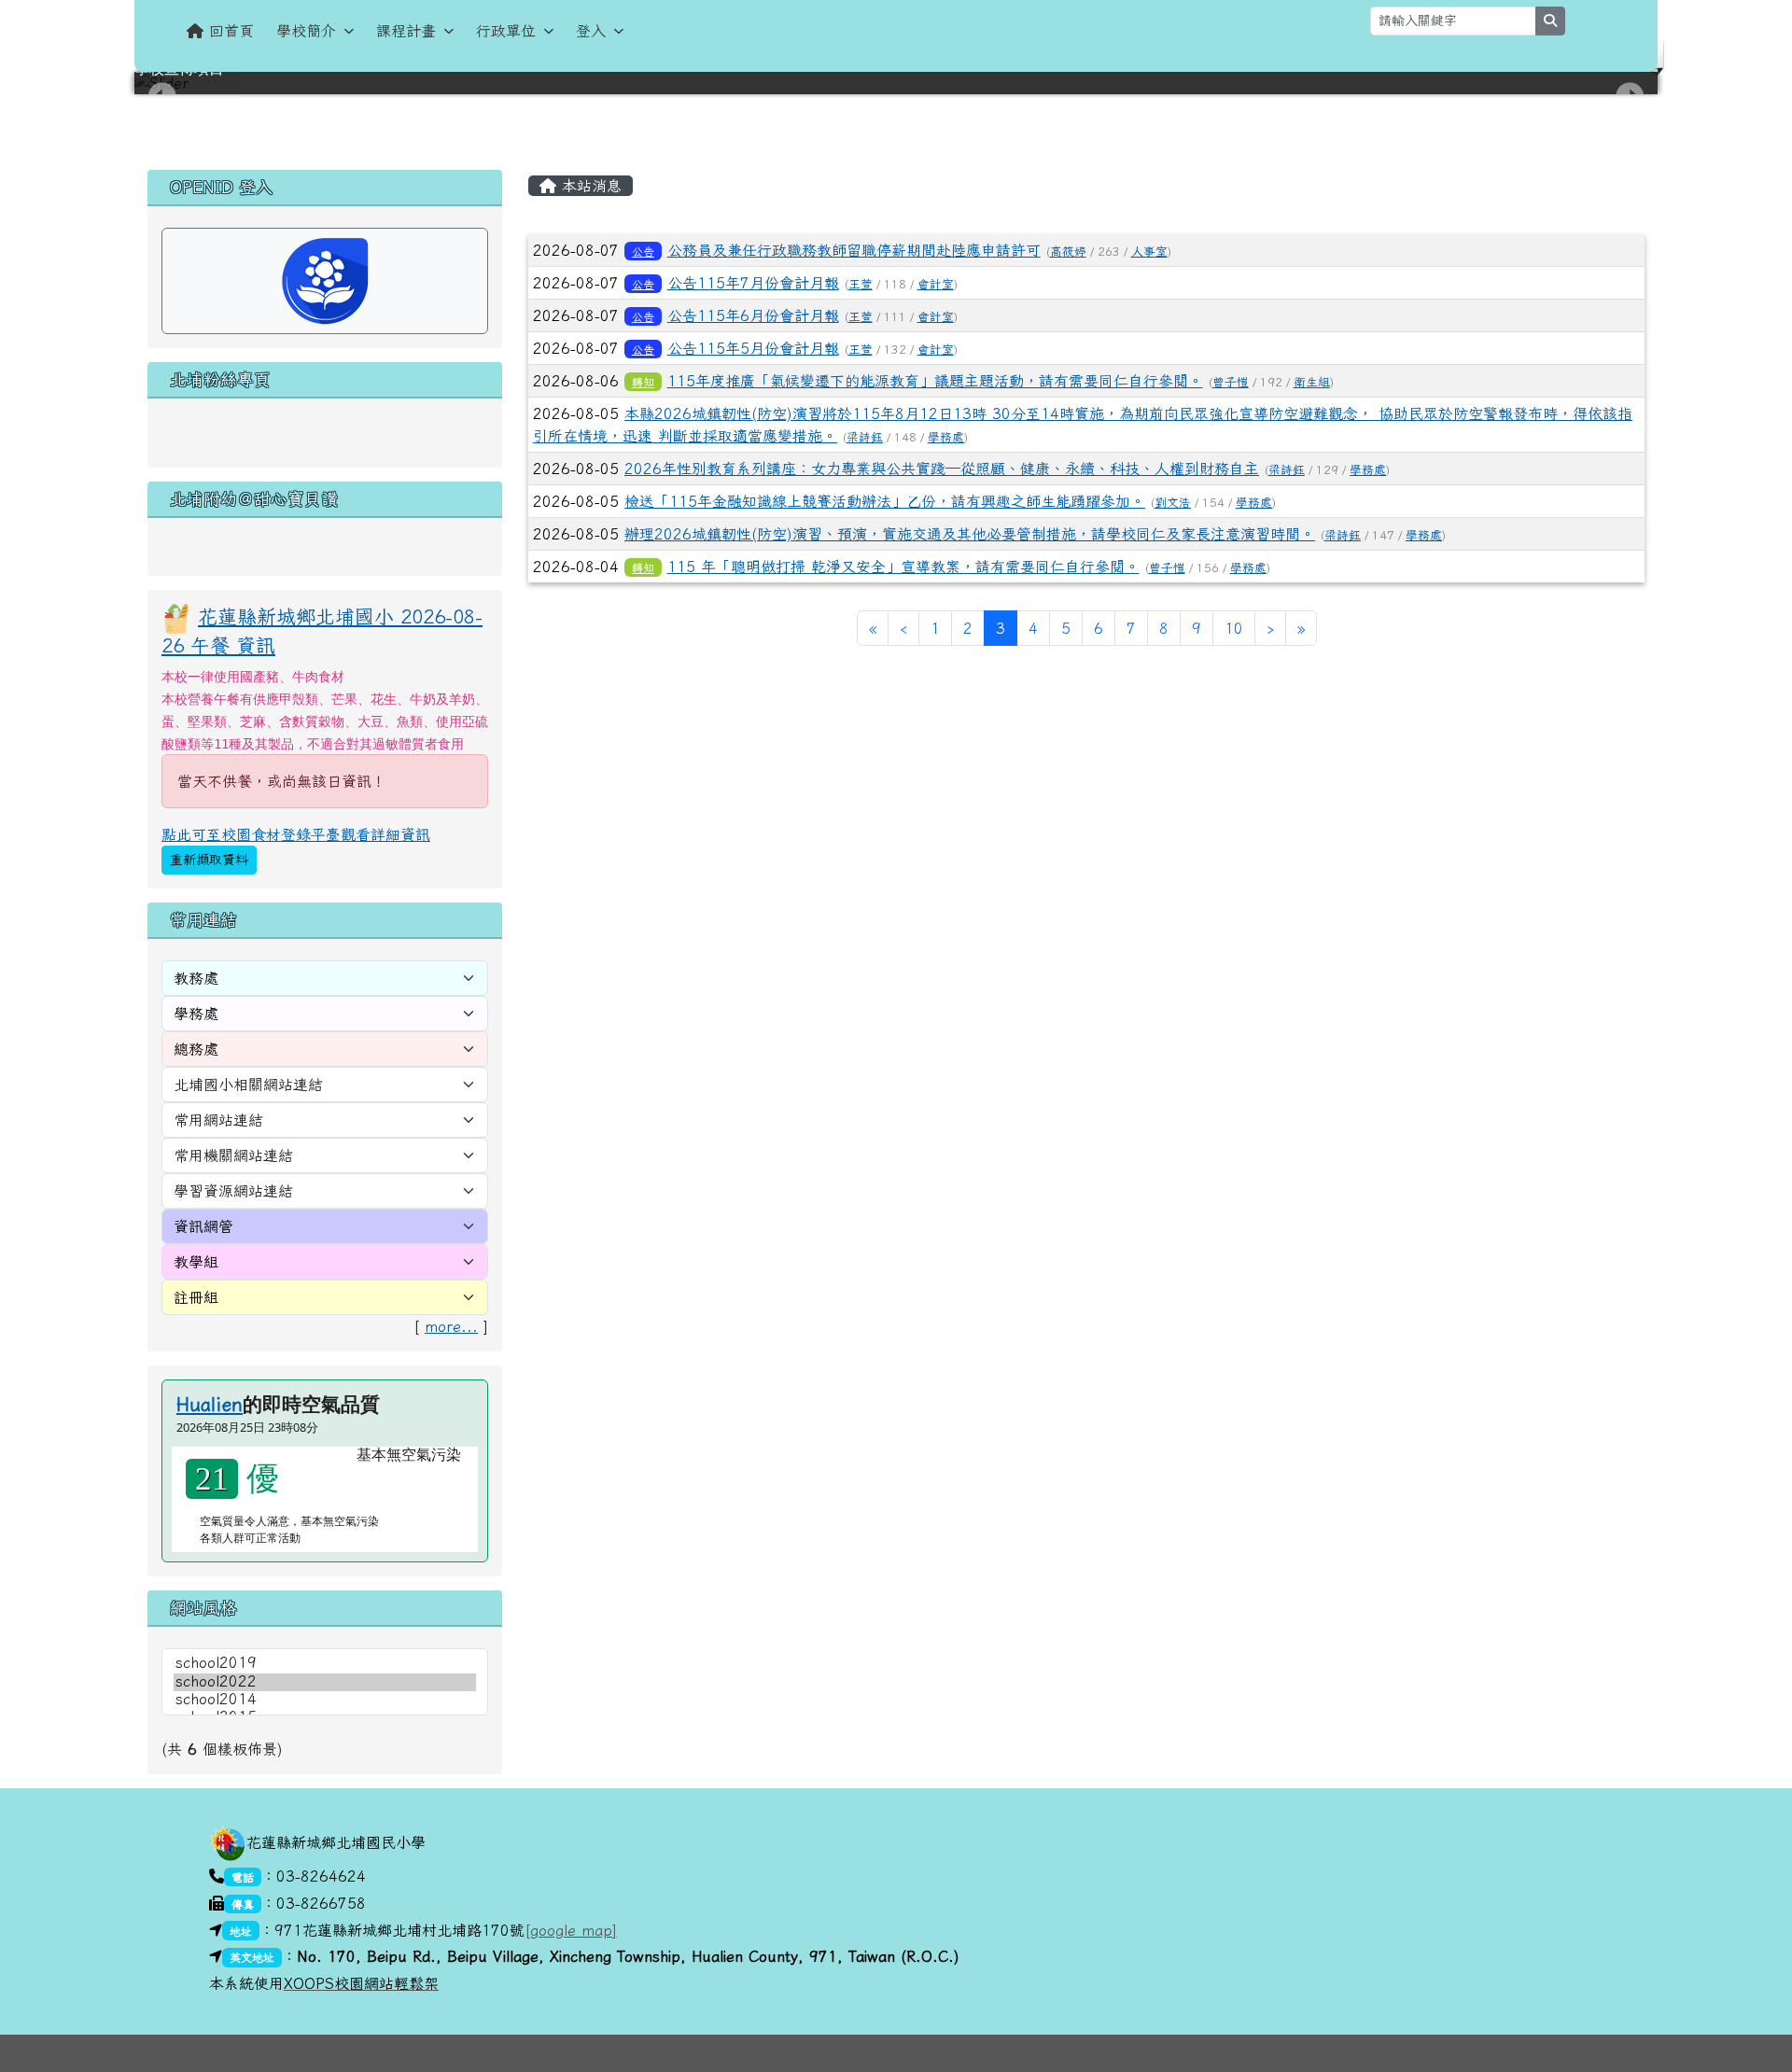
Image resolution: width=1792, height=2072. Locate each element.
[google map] (571, 1930)
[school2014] (325, 1700)
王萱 (861, 284)
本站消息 (589, 186)
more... (451, 1326)
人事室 (1149, 252)
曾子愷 (1231, 382)
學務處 (946, 437)
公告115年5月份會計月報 (753, 348)
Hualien (210, 1404)
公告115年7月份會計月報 (753, 283)
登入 (591, 31)
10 (1234, 628)
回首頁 (231, 31)
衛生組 (1312, 382)
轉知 (643, 382)
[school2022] (325, 1682)
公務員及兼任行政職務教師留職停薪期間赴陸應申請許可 (854, 250)
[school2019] (325, 1664)
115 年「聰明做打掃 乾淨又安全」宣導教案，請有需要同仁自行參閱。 (903, 567)
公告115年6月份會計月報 (753, 315)
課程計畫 (406, 31)
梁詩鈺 (865, 437)
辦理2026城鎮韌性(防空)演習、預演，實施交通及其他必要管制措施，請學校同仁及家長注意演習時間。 (970, 534)
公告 (643, 251)
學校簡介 (306, 31)
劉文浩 (1173, 503)
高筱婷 (1068, 252)
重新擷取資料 (209, 860)
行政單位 (506, 31)
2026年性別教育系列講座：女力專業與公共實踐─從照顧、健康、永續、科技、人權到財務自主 (942, 469)
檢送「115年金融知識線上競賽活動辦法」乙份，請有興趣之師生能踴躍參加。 (885, 501)
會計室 (936, 284)
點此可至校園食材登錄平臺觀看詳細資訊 (296, 834)
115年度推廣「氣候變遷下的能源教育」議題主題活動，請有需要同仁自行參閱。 (935, 381)
